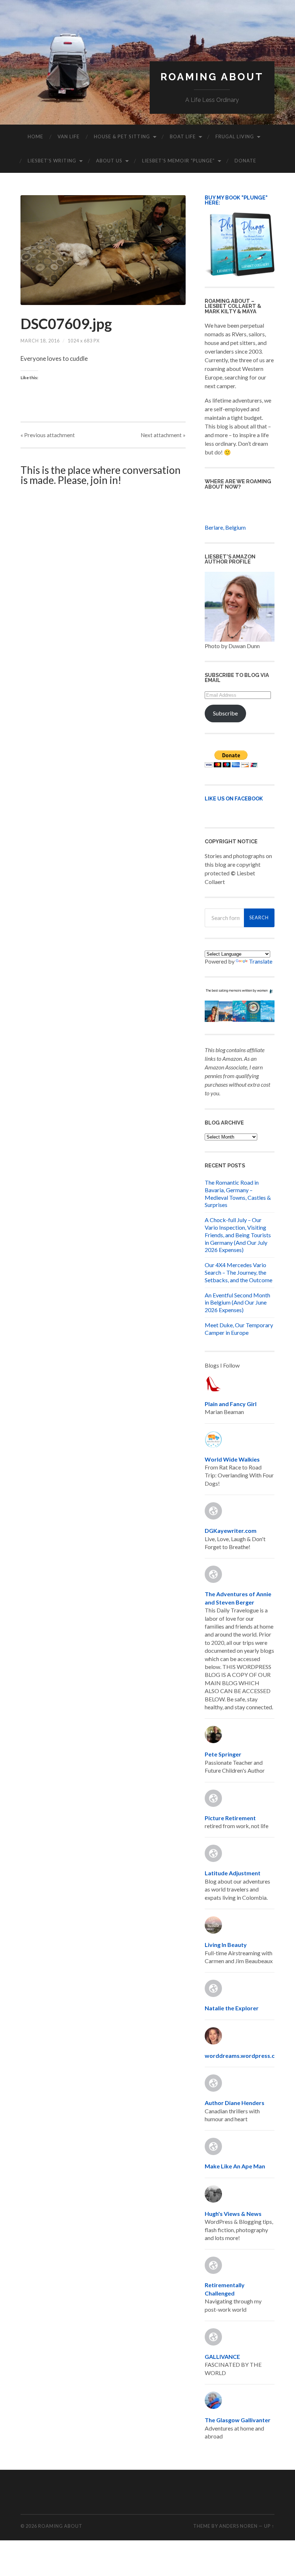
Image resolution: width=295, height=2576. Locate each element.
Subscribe (225, 713)
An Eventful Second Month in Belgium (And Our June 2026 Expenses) (237, 1303)
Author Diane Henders (235, 2103)
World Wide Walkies (232, 1459)
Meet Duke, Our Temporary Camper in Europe (239, 1329)
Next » (163, 435)
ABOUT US (109, 161)
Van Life (69, 136)
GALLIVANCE (222, 2357)
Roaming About (212, 77)
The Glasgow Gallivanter (238, 2420)
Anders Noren (238, 2526)
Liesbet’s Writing (52, 161)
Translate (261, 961)
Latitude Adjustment (233, 1873)
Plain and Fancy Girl (231, 1404)
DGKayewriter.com (231, 1531)
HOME (35, 136)
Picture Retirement (230, 1818)
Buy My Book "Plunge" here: (236, 200)
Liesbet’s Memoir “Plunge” (178, 161)
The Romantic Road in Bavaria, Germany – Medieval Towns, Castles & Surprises (238, 1193)
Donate (245, 161)
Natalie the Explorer (232, 2008)
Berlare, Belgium (225, 527)
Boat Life (183, 136)
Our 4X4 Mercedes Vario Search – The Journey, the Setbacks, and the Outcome (239, 1272)
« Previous (48, 435)
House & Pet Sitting (122, 136)
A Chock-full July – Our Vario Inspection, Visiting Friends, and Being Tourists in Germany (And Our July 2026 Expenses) (238, 1235)
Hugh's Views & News (234, 2214)
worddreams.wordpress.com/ (245, 2056)
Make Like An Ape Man (235, 2166)
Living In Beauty (226, 1945)
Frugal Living (235, 136)
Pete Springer (223, 1754)
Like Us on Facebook (234, 798)
